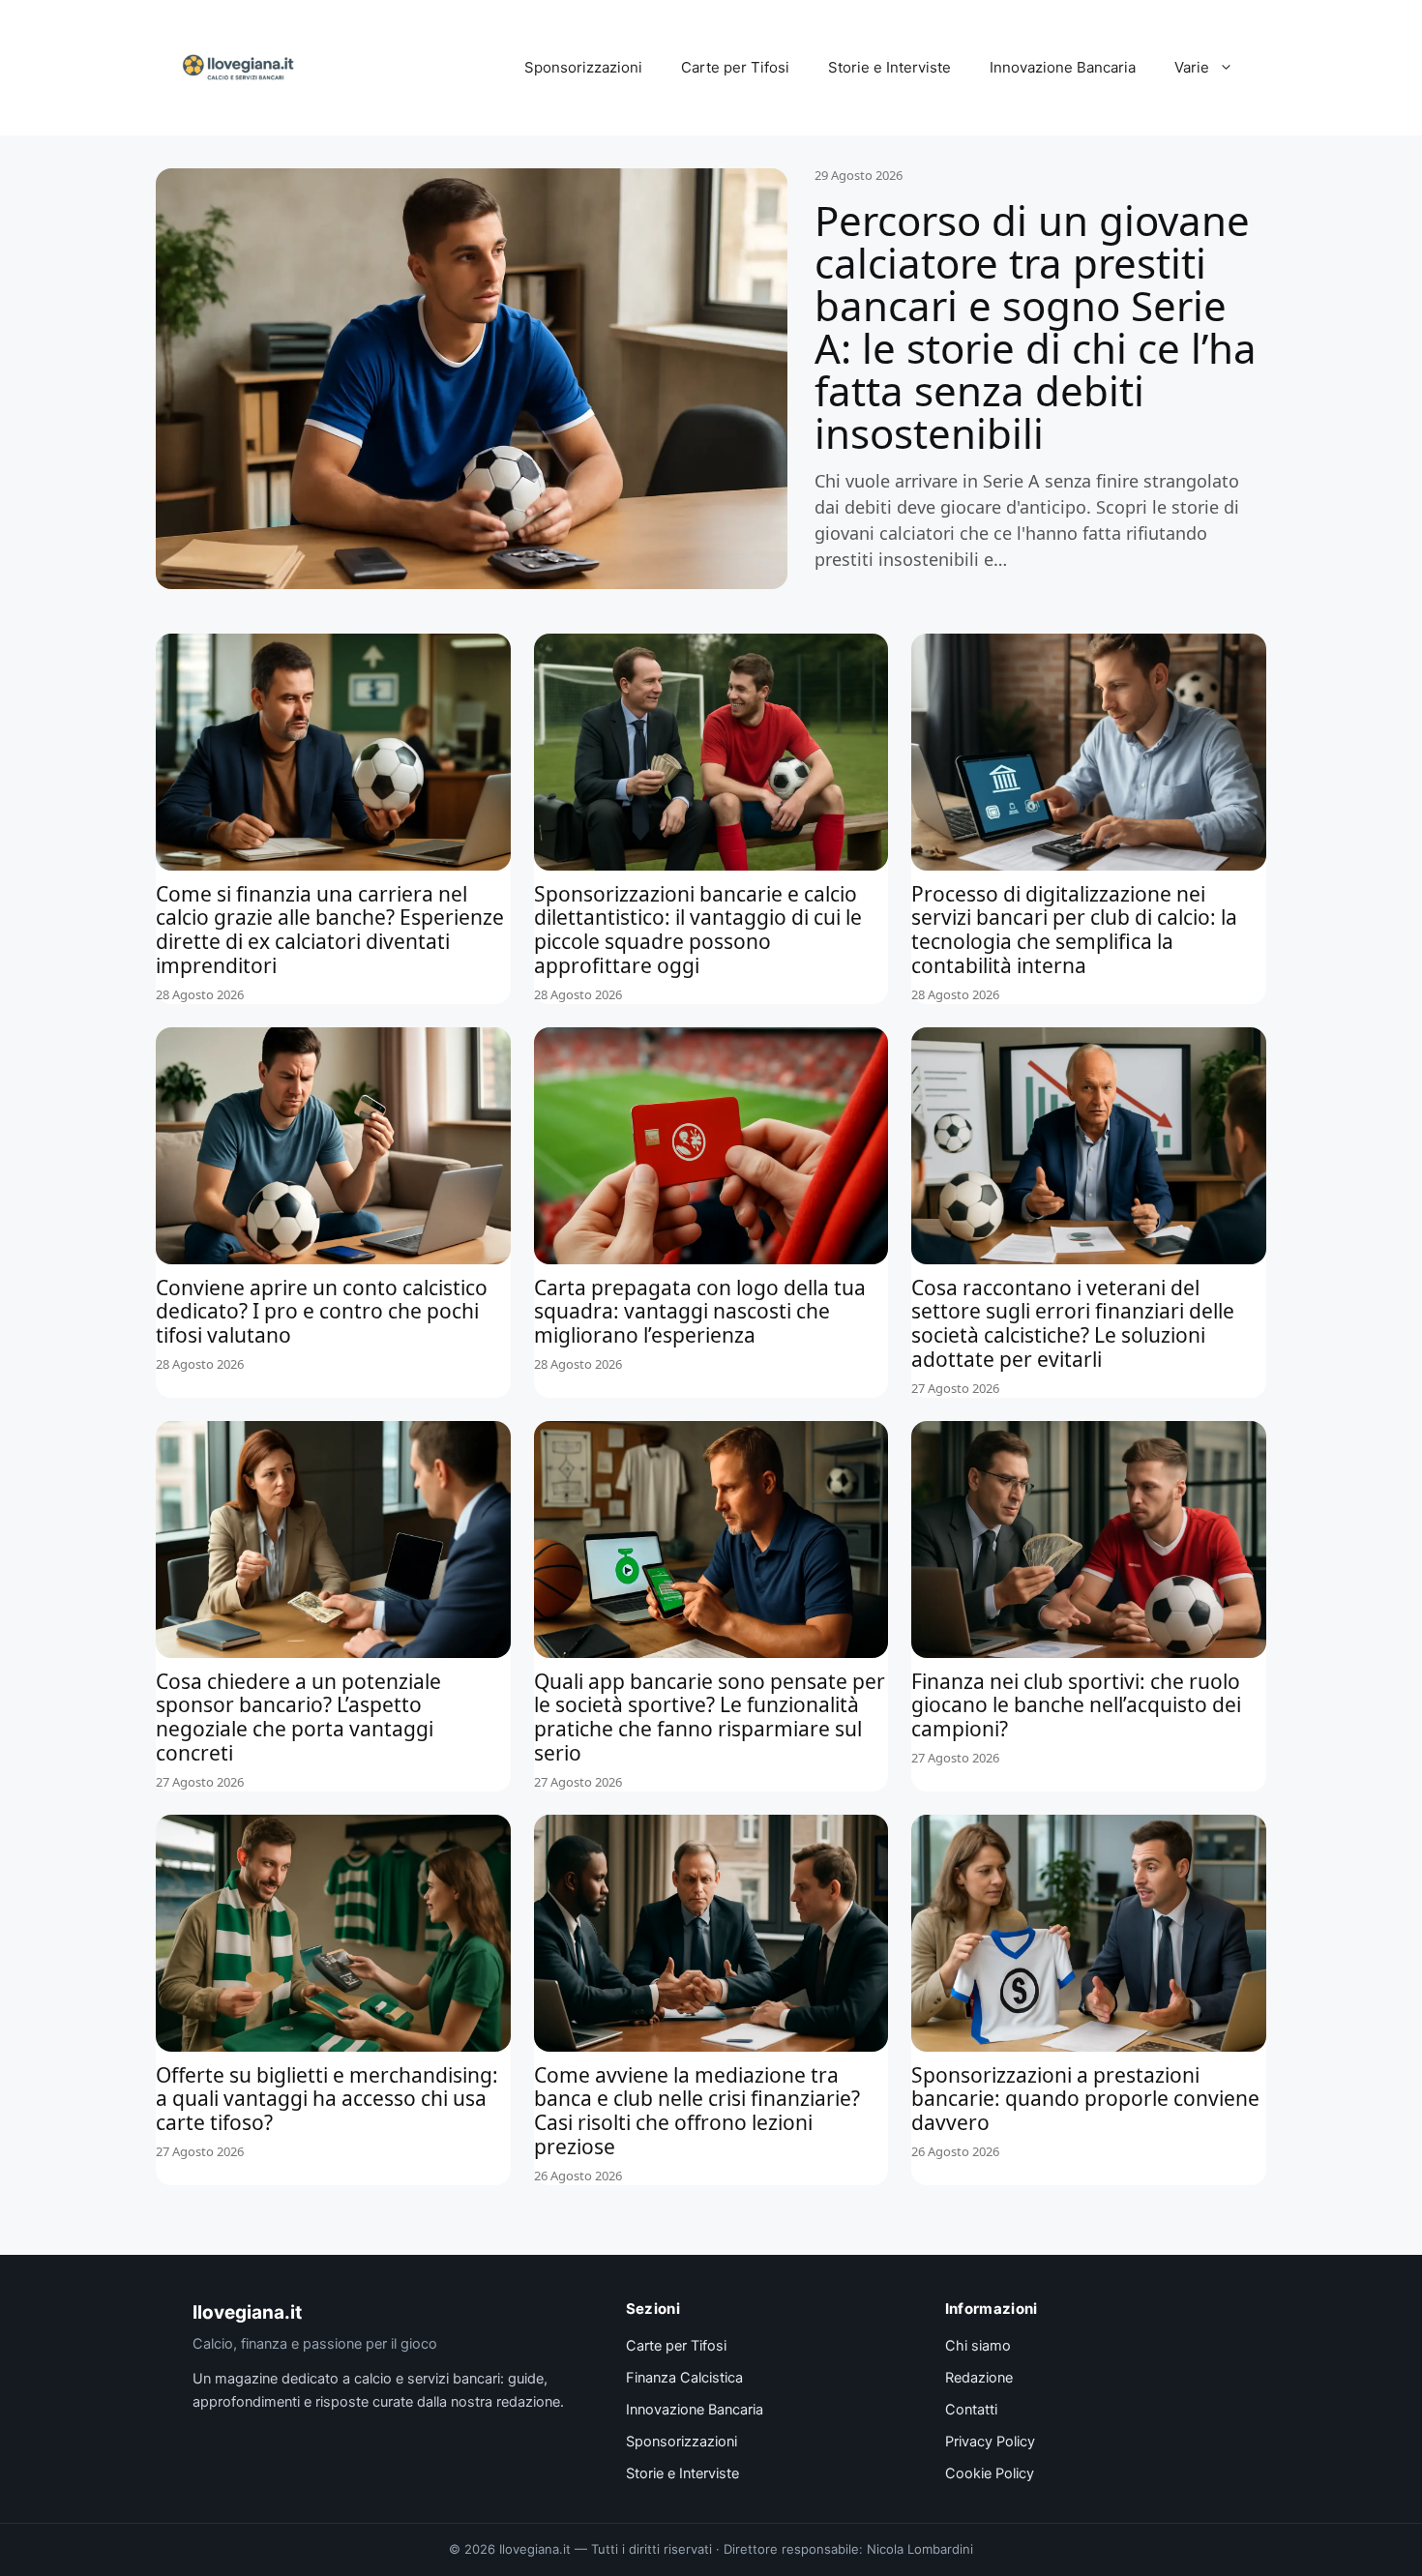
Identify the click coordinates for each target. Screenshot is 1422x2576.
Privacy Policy (990, 2442)
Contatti (971, 2410)
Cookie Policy (990, 2473)
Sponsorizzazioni (583, 67)
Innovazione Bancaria (1063, 67)
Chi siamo (978, 2346)
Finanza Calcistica (684, 2378)
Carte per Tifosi (735, 67)
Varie (1192, 67)
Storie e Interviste (889, 67)
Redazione (979, 2378)
